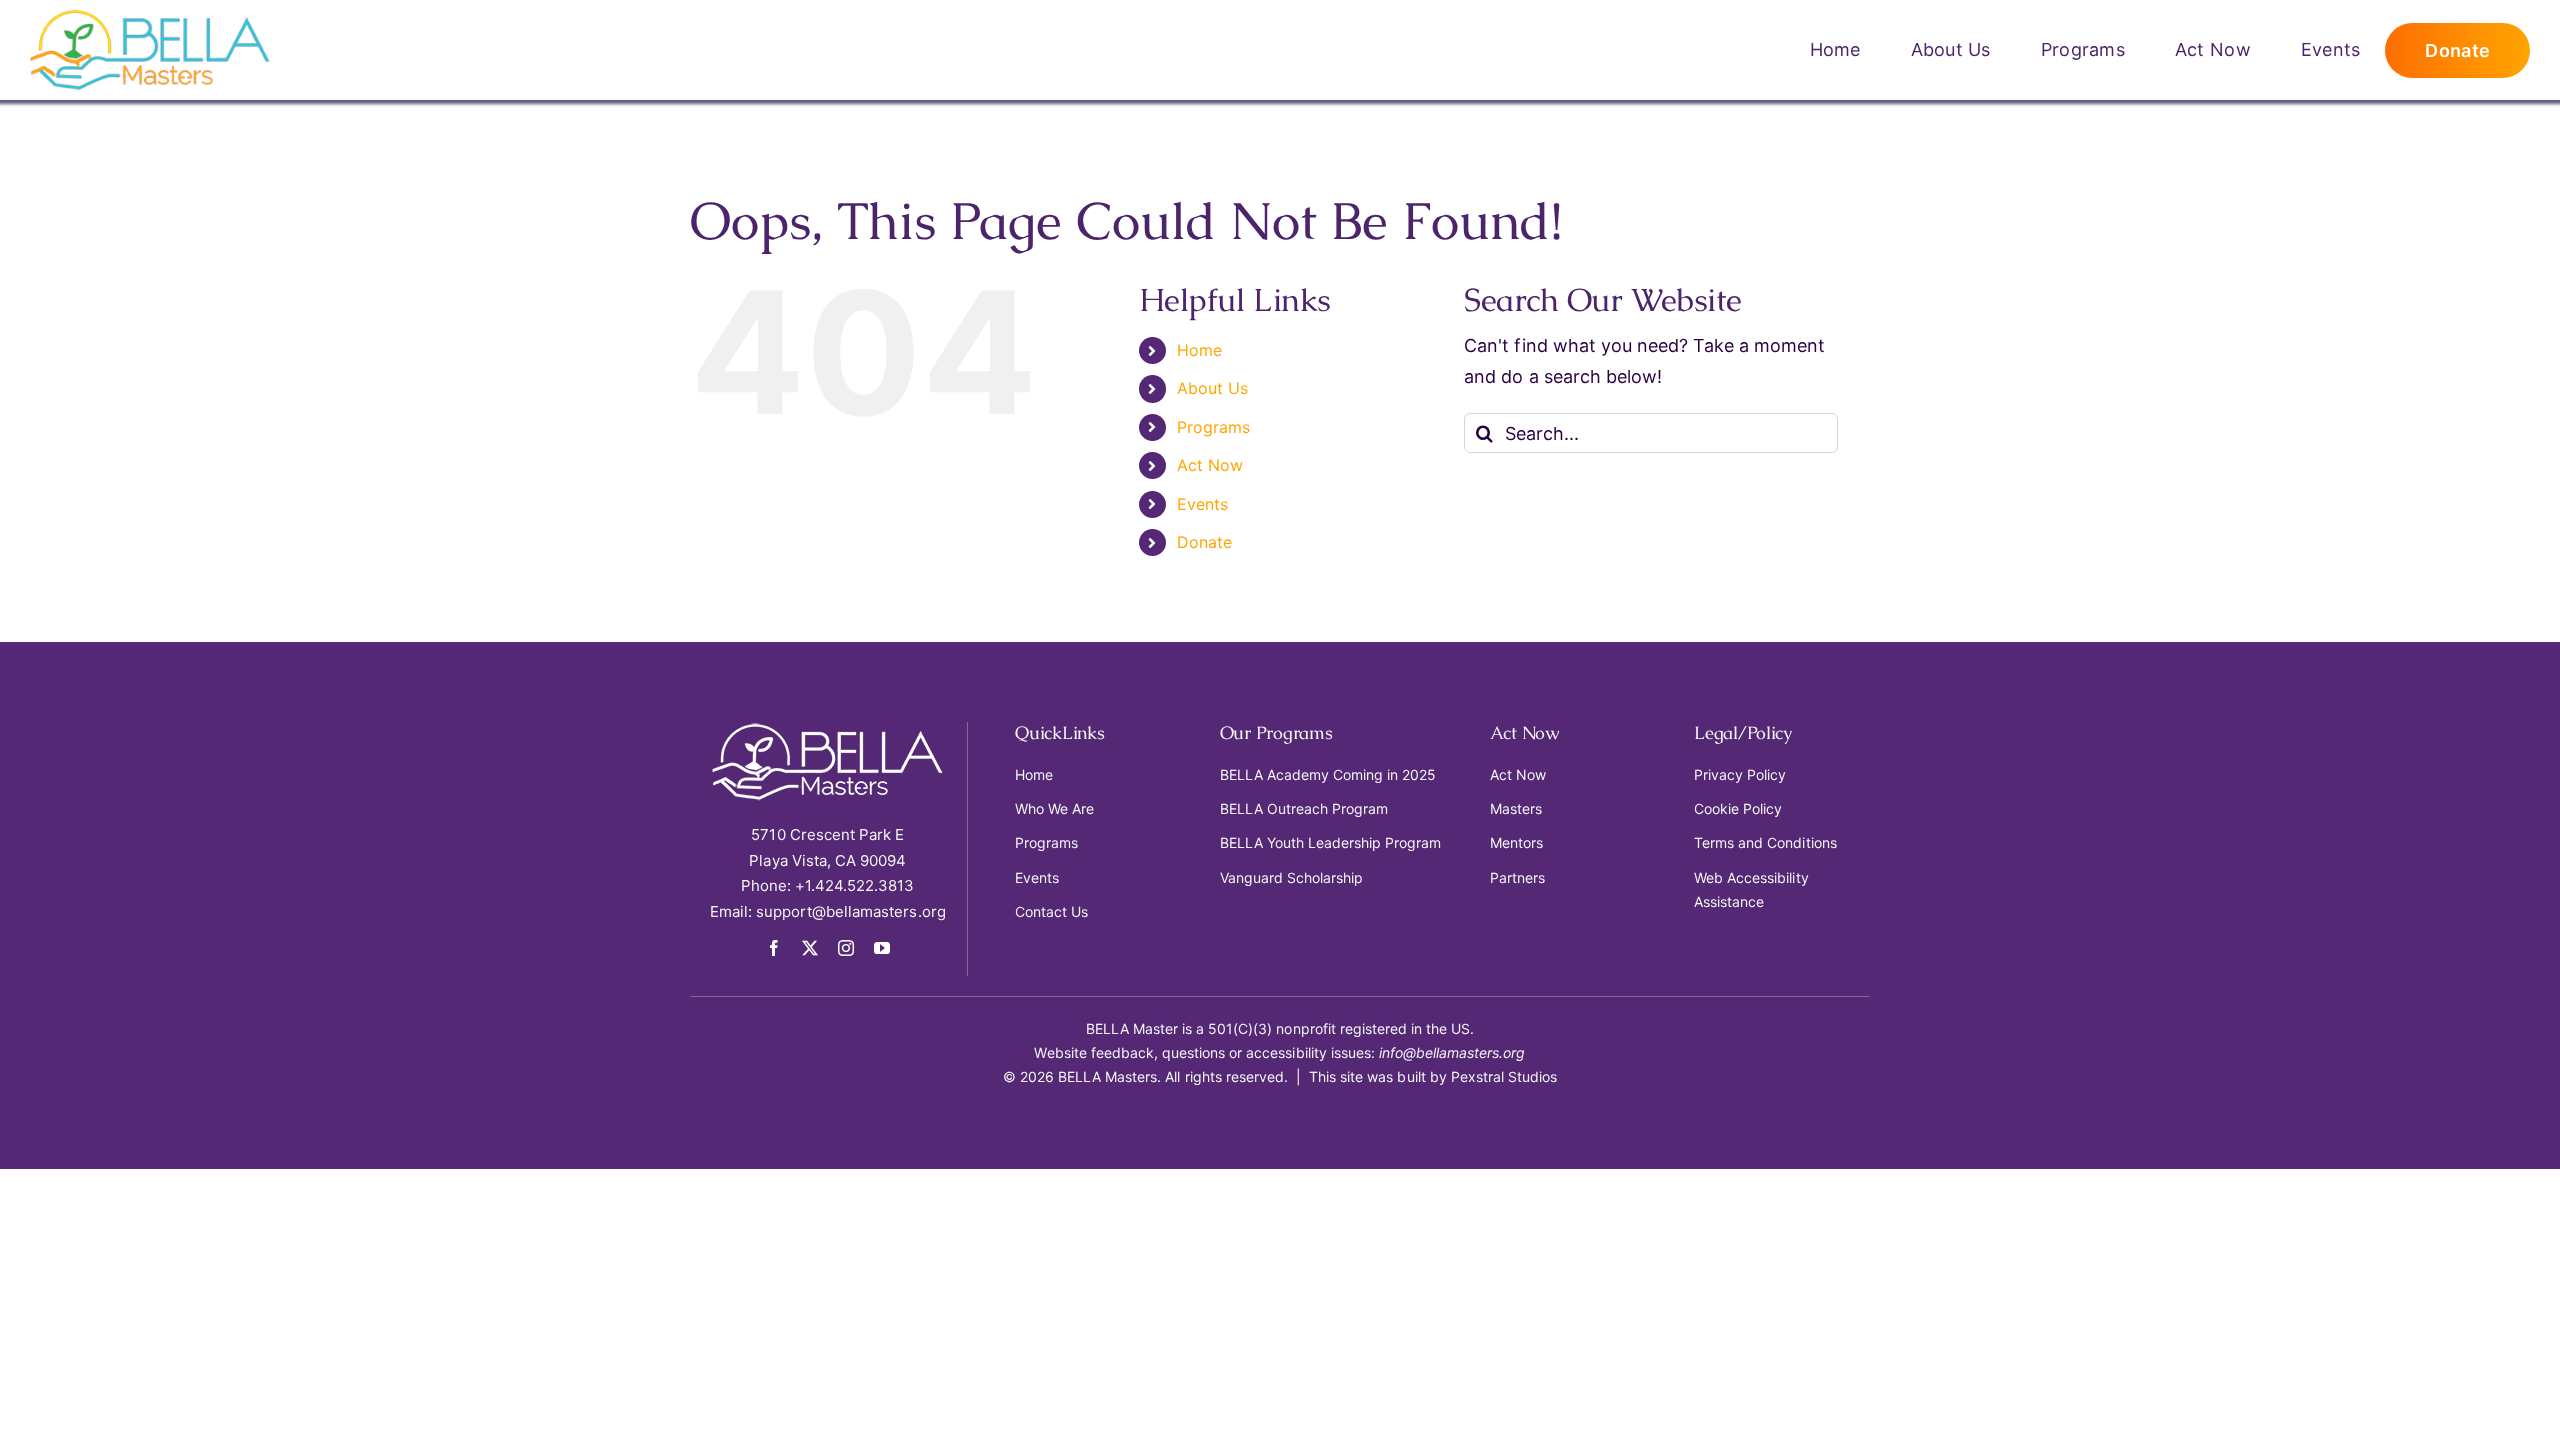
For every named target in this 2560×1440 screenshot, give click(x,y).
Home (1199, 350)
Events (1202, 504)
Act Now (1210, 465)
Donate (1204, 542)
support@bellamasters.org (851, 911)
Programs (1213, 427)
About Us (1212, 388)
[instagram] (846, 948)
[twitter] (810, 948)
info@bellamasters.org (1452, 1052)
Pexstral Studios (1504, 1076)
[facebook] (774, 948)
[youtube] (882, 948)
